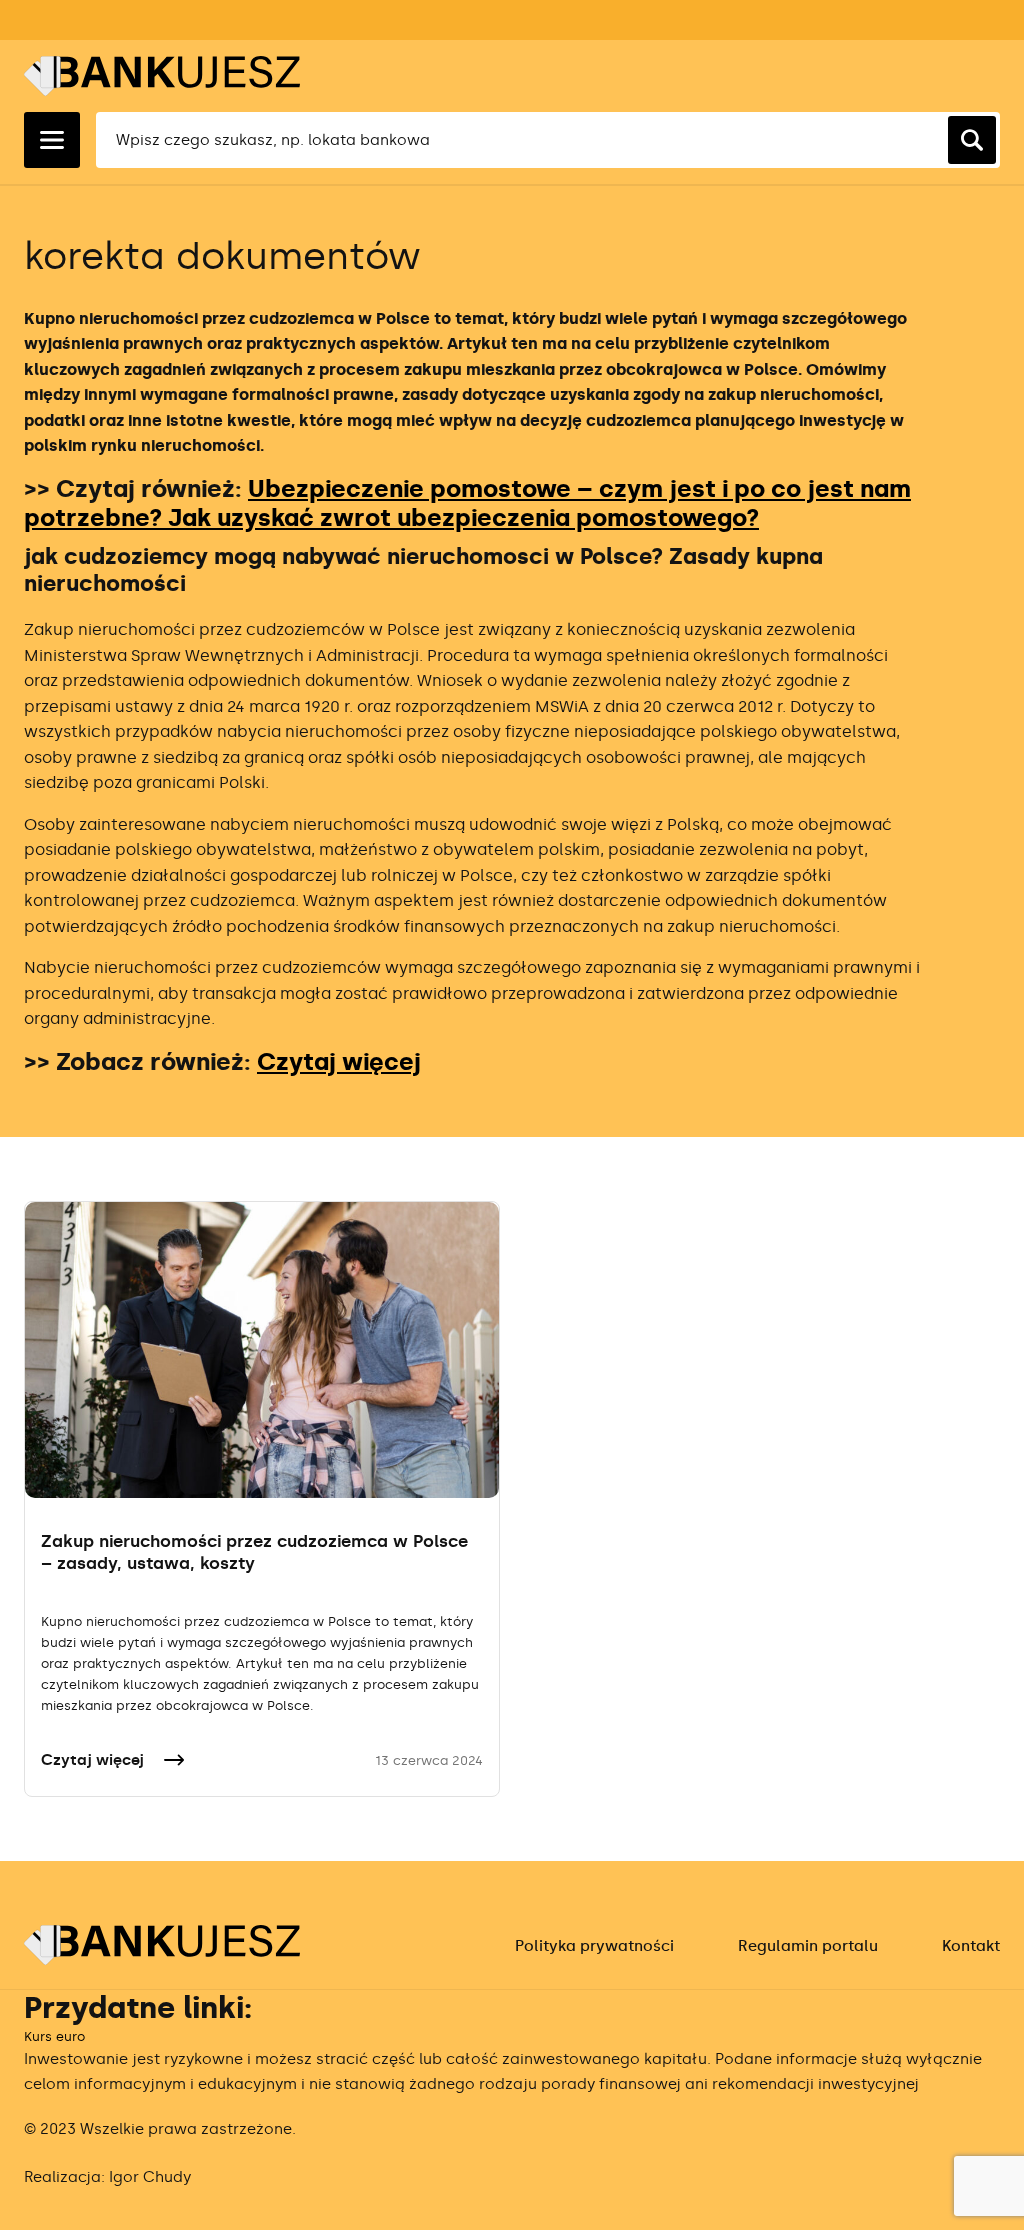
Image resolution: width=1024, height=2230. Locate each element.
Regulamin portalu (808, 1946)
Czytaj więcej (339, 1061)
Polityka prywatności (594, 1946)
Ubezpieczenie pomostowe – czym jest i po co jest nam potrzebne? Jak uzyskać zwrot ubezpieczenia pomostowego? (467, 503)
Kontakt (971, 1946)
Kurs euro (54, 2036)
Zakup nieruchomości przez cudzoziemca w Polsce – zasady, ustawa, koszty (254, 1552)
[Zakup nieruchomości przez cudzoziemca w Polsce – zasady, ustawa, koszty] (262, 1350)
